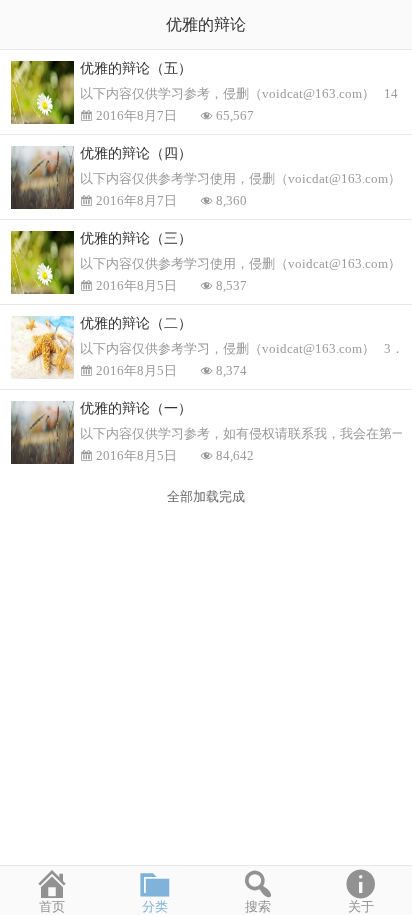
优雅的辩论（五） (136, 68)
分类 (155, 906)
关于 (361, 906)
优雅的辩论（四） (136, 153)
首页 (52, 906)
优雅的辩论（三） (136, 238)
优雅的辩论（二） (136, 323)
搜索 (258, 906)
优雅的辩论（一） (136, 408)
